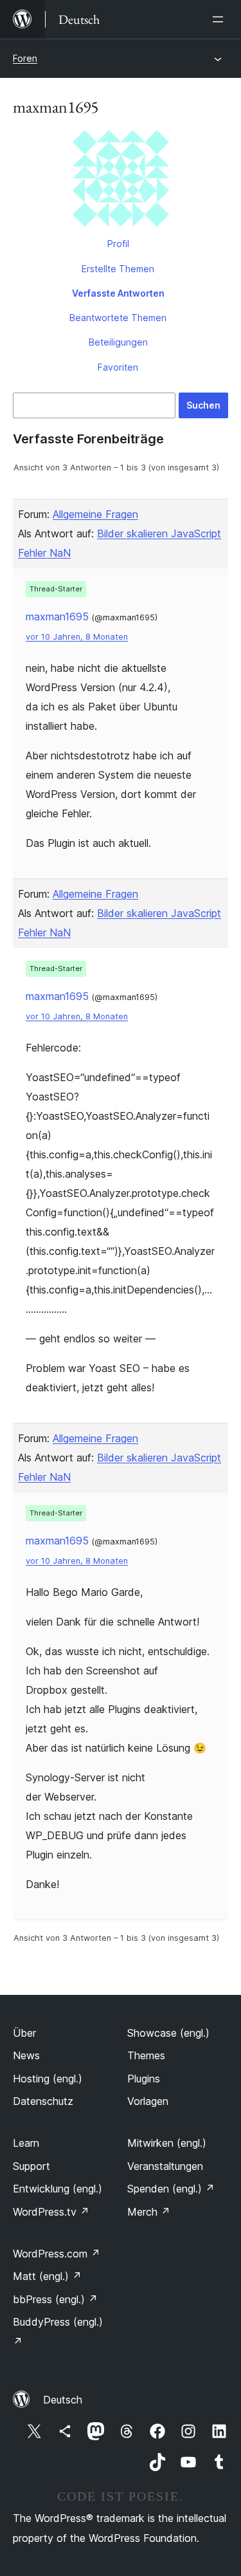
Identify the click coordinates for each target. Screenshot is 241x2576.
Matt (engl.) (47, 2276)
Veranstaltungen (165, 2166)
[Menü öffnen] (220, 19)
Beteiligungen (118, 342)
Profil (118, 244)
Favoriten (118, 367)
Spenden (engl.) (171, 2189)
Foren (25, 58)
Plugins (144, 2079)
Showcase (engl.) (168, 2033)
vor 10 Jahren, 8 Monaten (77, 637)
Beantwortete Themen (118, 318)
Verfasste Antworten (118, 293)
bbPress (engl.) (55, 2299)
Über (24, 2033)
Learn (26, 2143)
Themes (146, 2055)
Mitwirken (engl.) (167, 2143)
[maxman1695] (121, 181)
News (26, 2055)
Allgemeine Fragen (95, 514)
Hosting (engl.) (48, 2079)
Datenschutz (43, 2101)
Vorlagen (148, 2101)
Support (31, 2166)
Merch (149, 2212)
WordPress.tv (51, 2212)
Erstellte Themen (118, 269)
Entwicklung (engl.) (58, 2189)
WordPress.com (57, 2254)
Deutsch (63, 2400)
